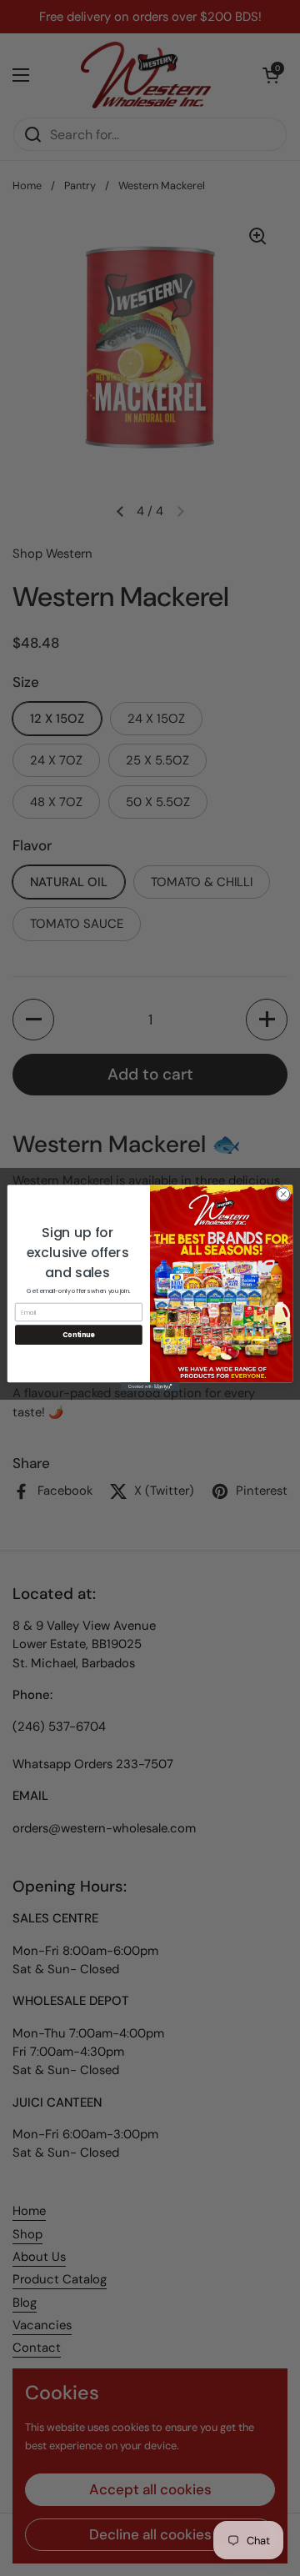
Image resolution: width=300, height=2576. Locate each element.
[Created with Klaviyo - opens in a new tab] (150, 1387)
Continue (78, 1334)
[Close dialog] (283, 1194)
